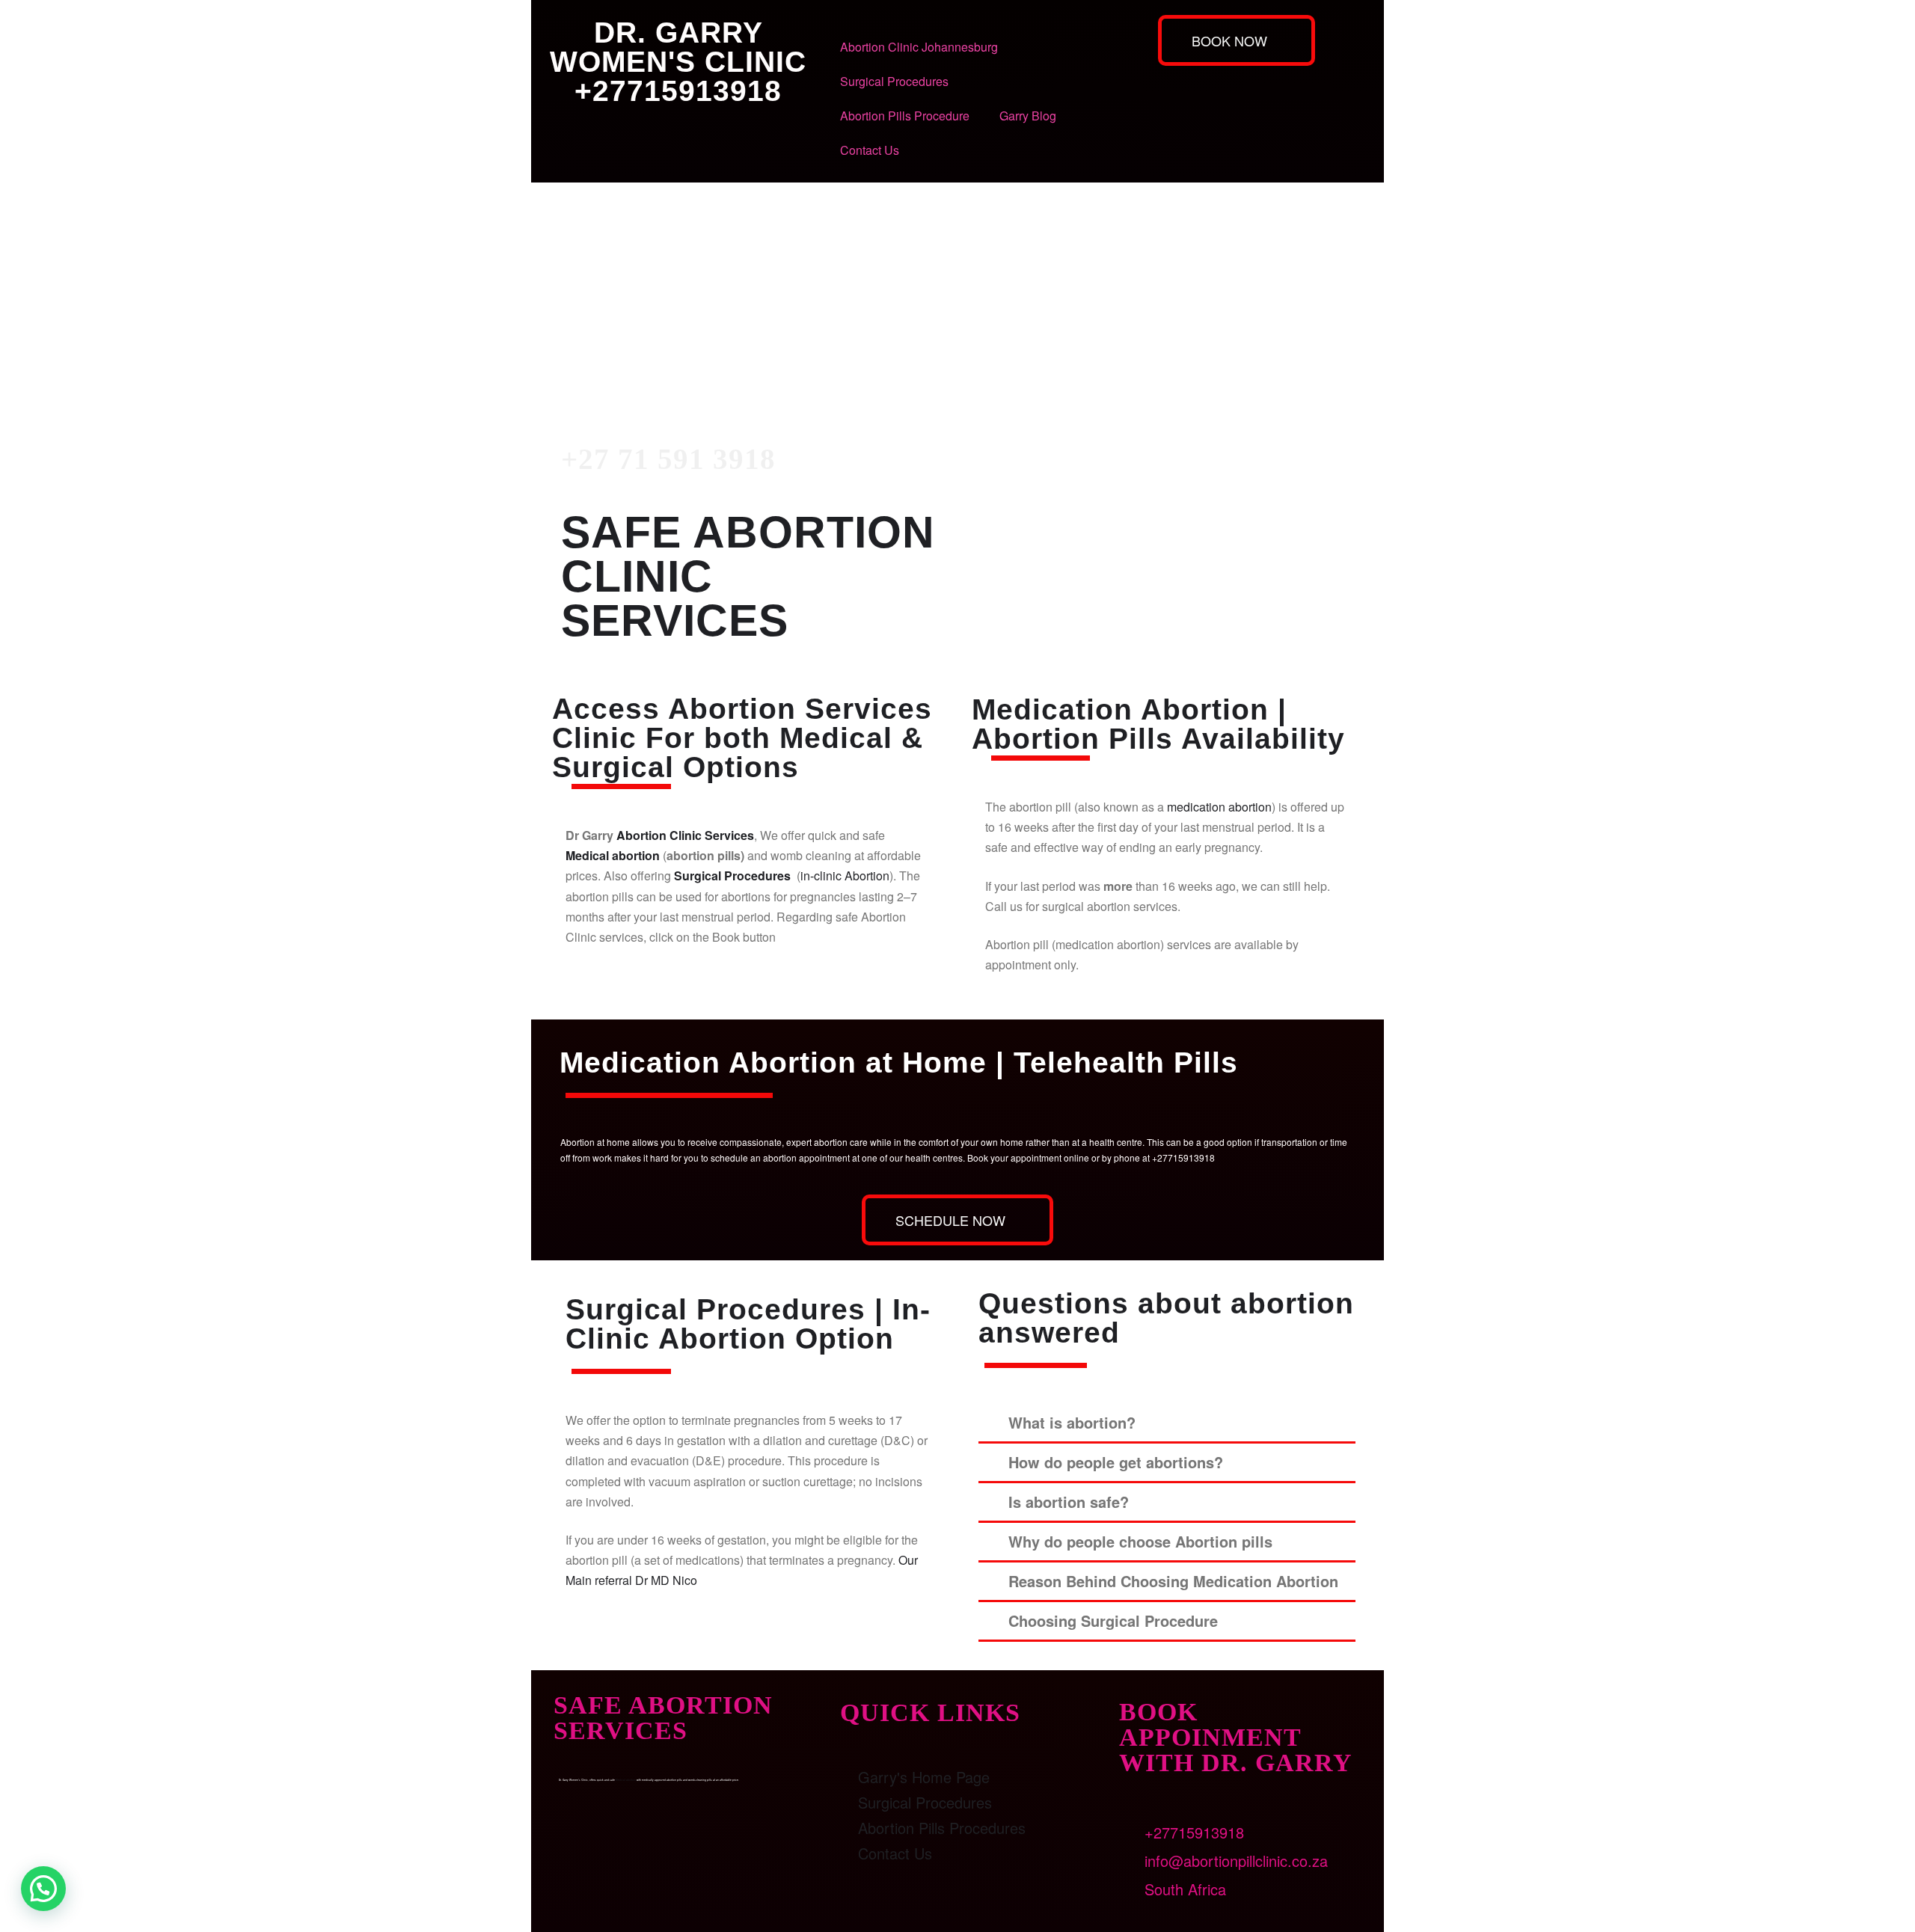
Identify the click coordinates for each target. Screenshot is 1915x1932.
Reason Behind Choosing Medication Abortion (1173, 1581)
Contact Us (870, 150)
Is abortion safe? (1069, 1502)
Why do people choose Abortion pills (1140, 1541)
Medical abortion (613, 855)
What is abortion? (1072, 1422)
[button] (1167, 1424)
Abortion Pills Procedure (905, 116)
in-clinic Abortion (845, 875)
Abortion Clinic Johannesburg (919, 47)
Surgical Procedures (894, 81)
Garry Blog (1028, 116)
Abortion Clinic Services (685, 835)
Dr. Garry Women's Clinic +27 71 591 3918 (675, 294)
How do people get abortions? (1116, 1462)
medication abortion (1219, 807)
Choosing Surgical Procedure (1113, 1620)
